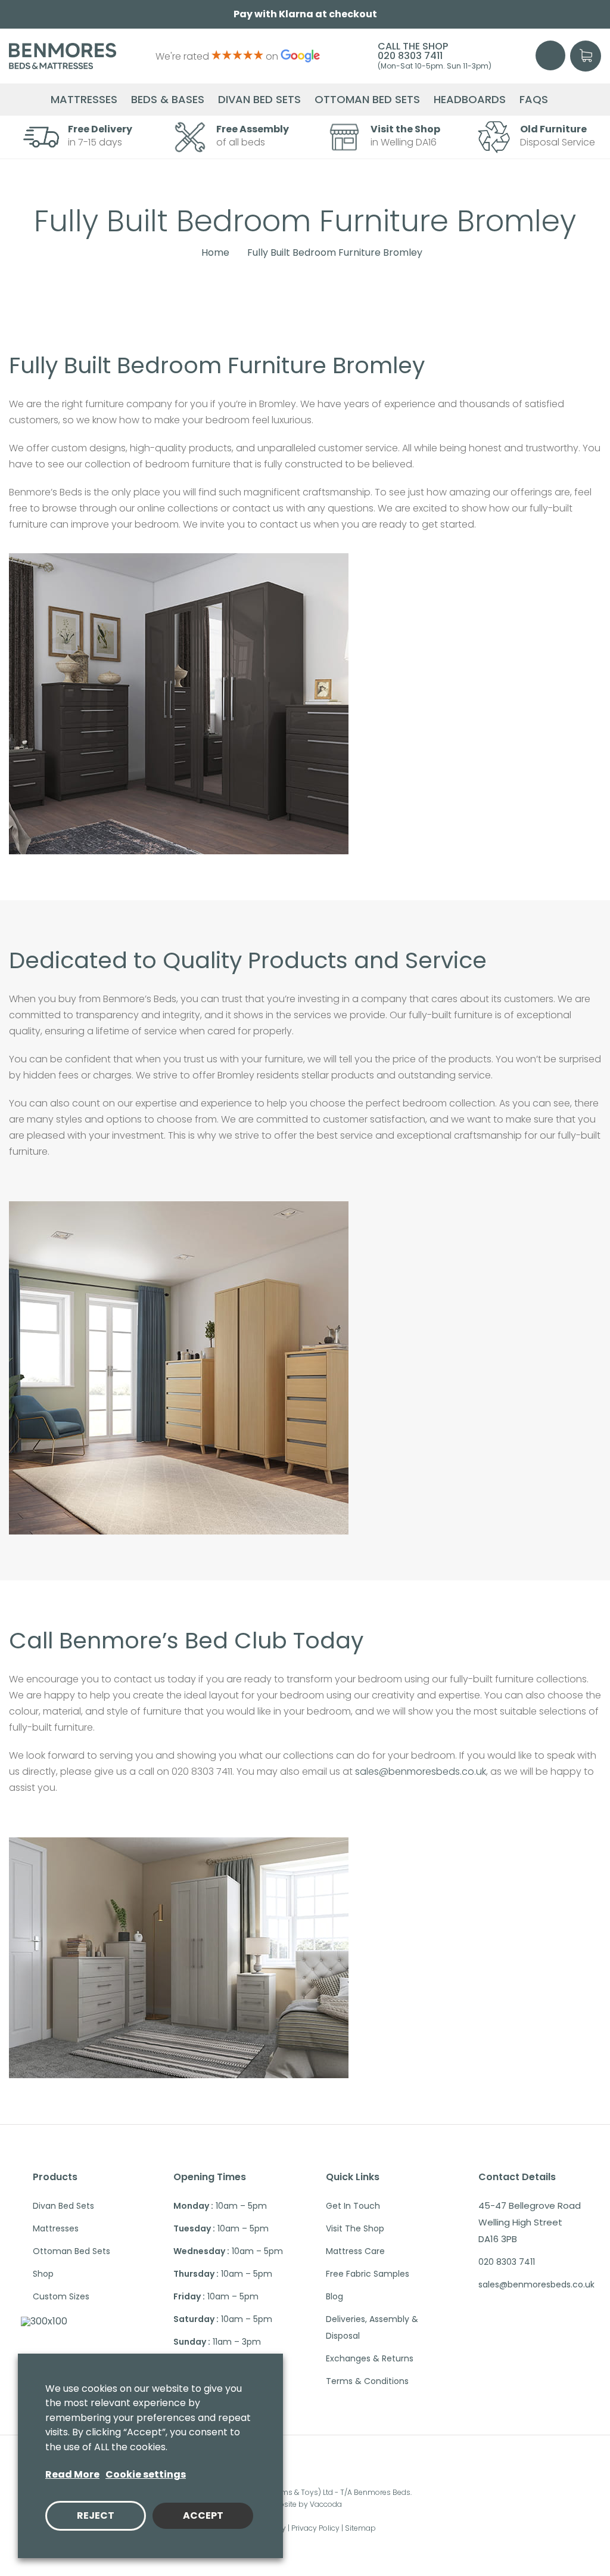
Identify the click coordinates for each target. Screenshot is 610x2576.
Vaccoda (326, 2504)
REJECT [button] (96, 2515)
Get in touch (353, 2206)
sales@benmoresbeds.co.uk (421, 1771)
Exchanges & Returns (370, 2358)
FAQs (534, 100)
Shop (43, 2274)
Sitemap (360, 2528)
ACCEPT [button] (203, 2515)
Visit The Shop (355, 2228)
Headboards (470, 100)
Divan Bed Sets (259, 100)
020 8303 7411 (410, 56)
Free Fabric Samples (368, 2274)
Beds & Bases (168, 100)
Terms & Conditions (367, 2381)
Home (215, 253)
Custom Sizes (61, 2296)
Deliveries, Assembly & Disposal (372, 2327)
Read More (72, 2474)
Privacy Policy (315, 2528)
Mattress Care (355, 2251)
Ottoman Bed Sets (367, 100)
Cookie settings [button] (146, 2474)
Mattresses (84, 100)
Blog (334, 2296)
